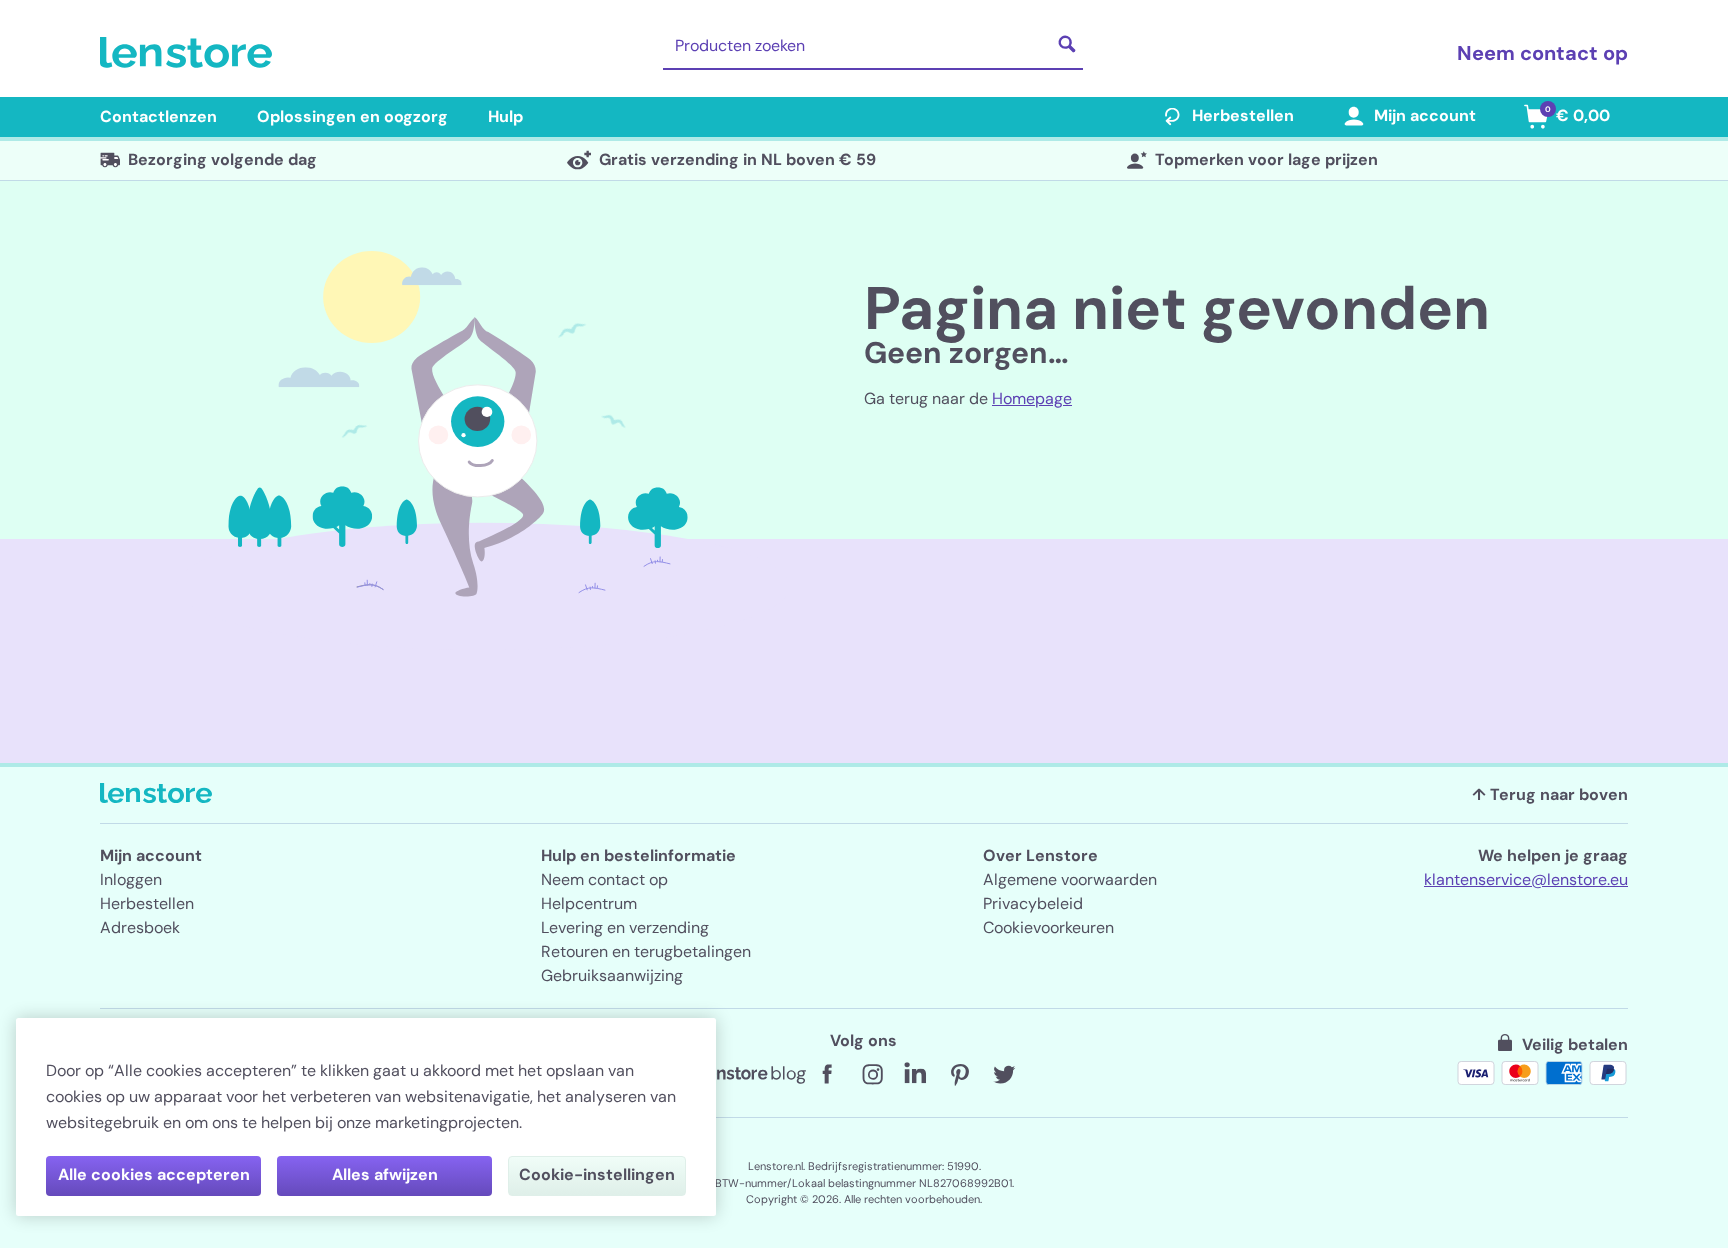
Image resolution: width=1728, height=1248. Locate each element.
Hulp (505, 116)
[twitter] (1004, 1075)
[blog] (754, 1075)
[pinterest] (960, 1075)
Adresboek (140, 927)
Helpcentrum (589, 903)
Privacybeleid (1033, 903)
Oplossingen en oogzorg (352, 116)
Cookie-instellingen (597, 1174)
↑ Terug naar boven (1550, 794)
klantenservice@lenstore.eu (1526, 879)
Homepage (1032, 398)
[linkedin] (916, 1075)
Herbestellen (1243, 115)
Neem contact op (1542, 53)
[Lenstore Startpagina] (190, 53)
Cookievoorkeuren (1048, 927)
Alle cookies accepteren (154, 1174)
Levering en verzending (625, 927)
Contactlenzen (158, 116)
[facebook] (828, 1075)
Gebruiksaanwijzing (612, 975)
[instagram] (872, 1075)
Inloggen (131, 879)
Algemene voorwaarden (1070, 879)
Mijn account (1425, 115)
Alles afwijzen (385, 1174)
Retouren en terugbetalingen (646, 951)
